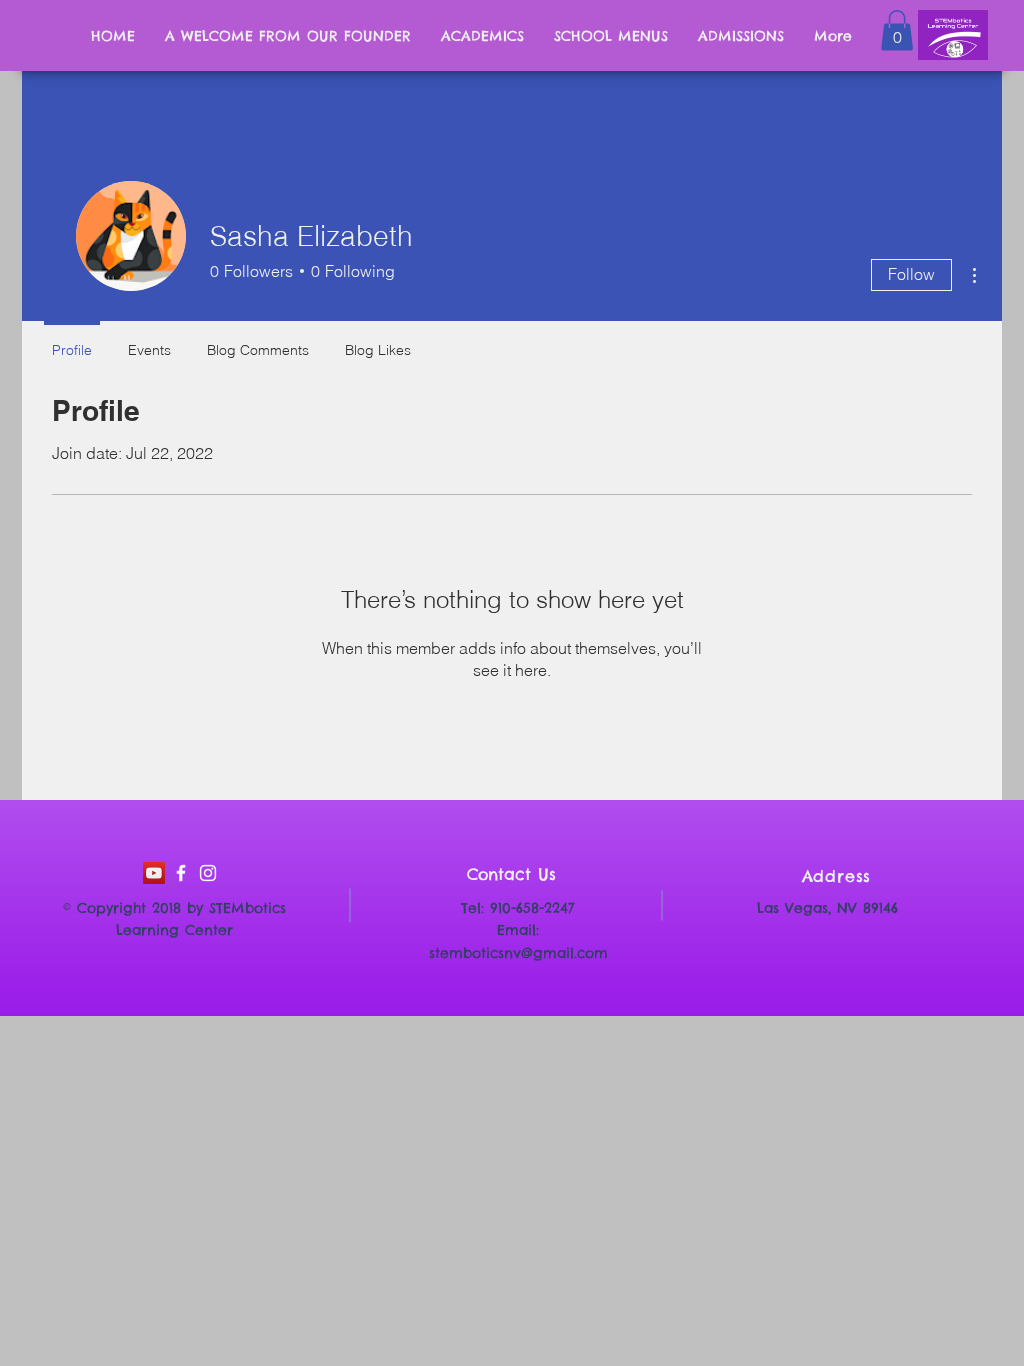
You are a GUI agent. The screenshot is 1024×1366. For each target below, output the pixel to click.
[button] (897, 30)
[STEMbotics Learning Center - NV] (208, 873)
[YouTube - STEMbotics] (154, 873)
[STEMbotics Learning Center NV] (181, 873)
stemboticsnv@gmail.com (518, 953)
